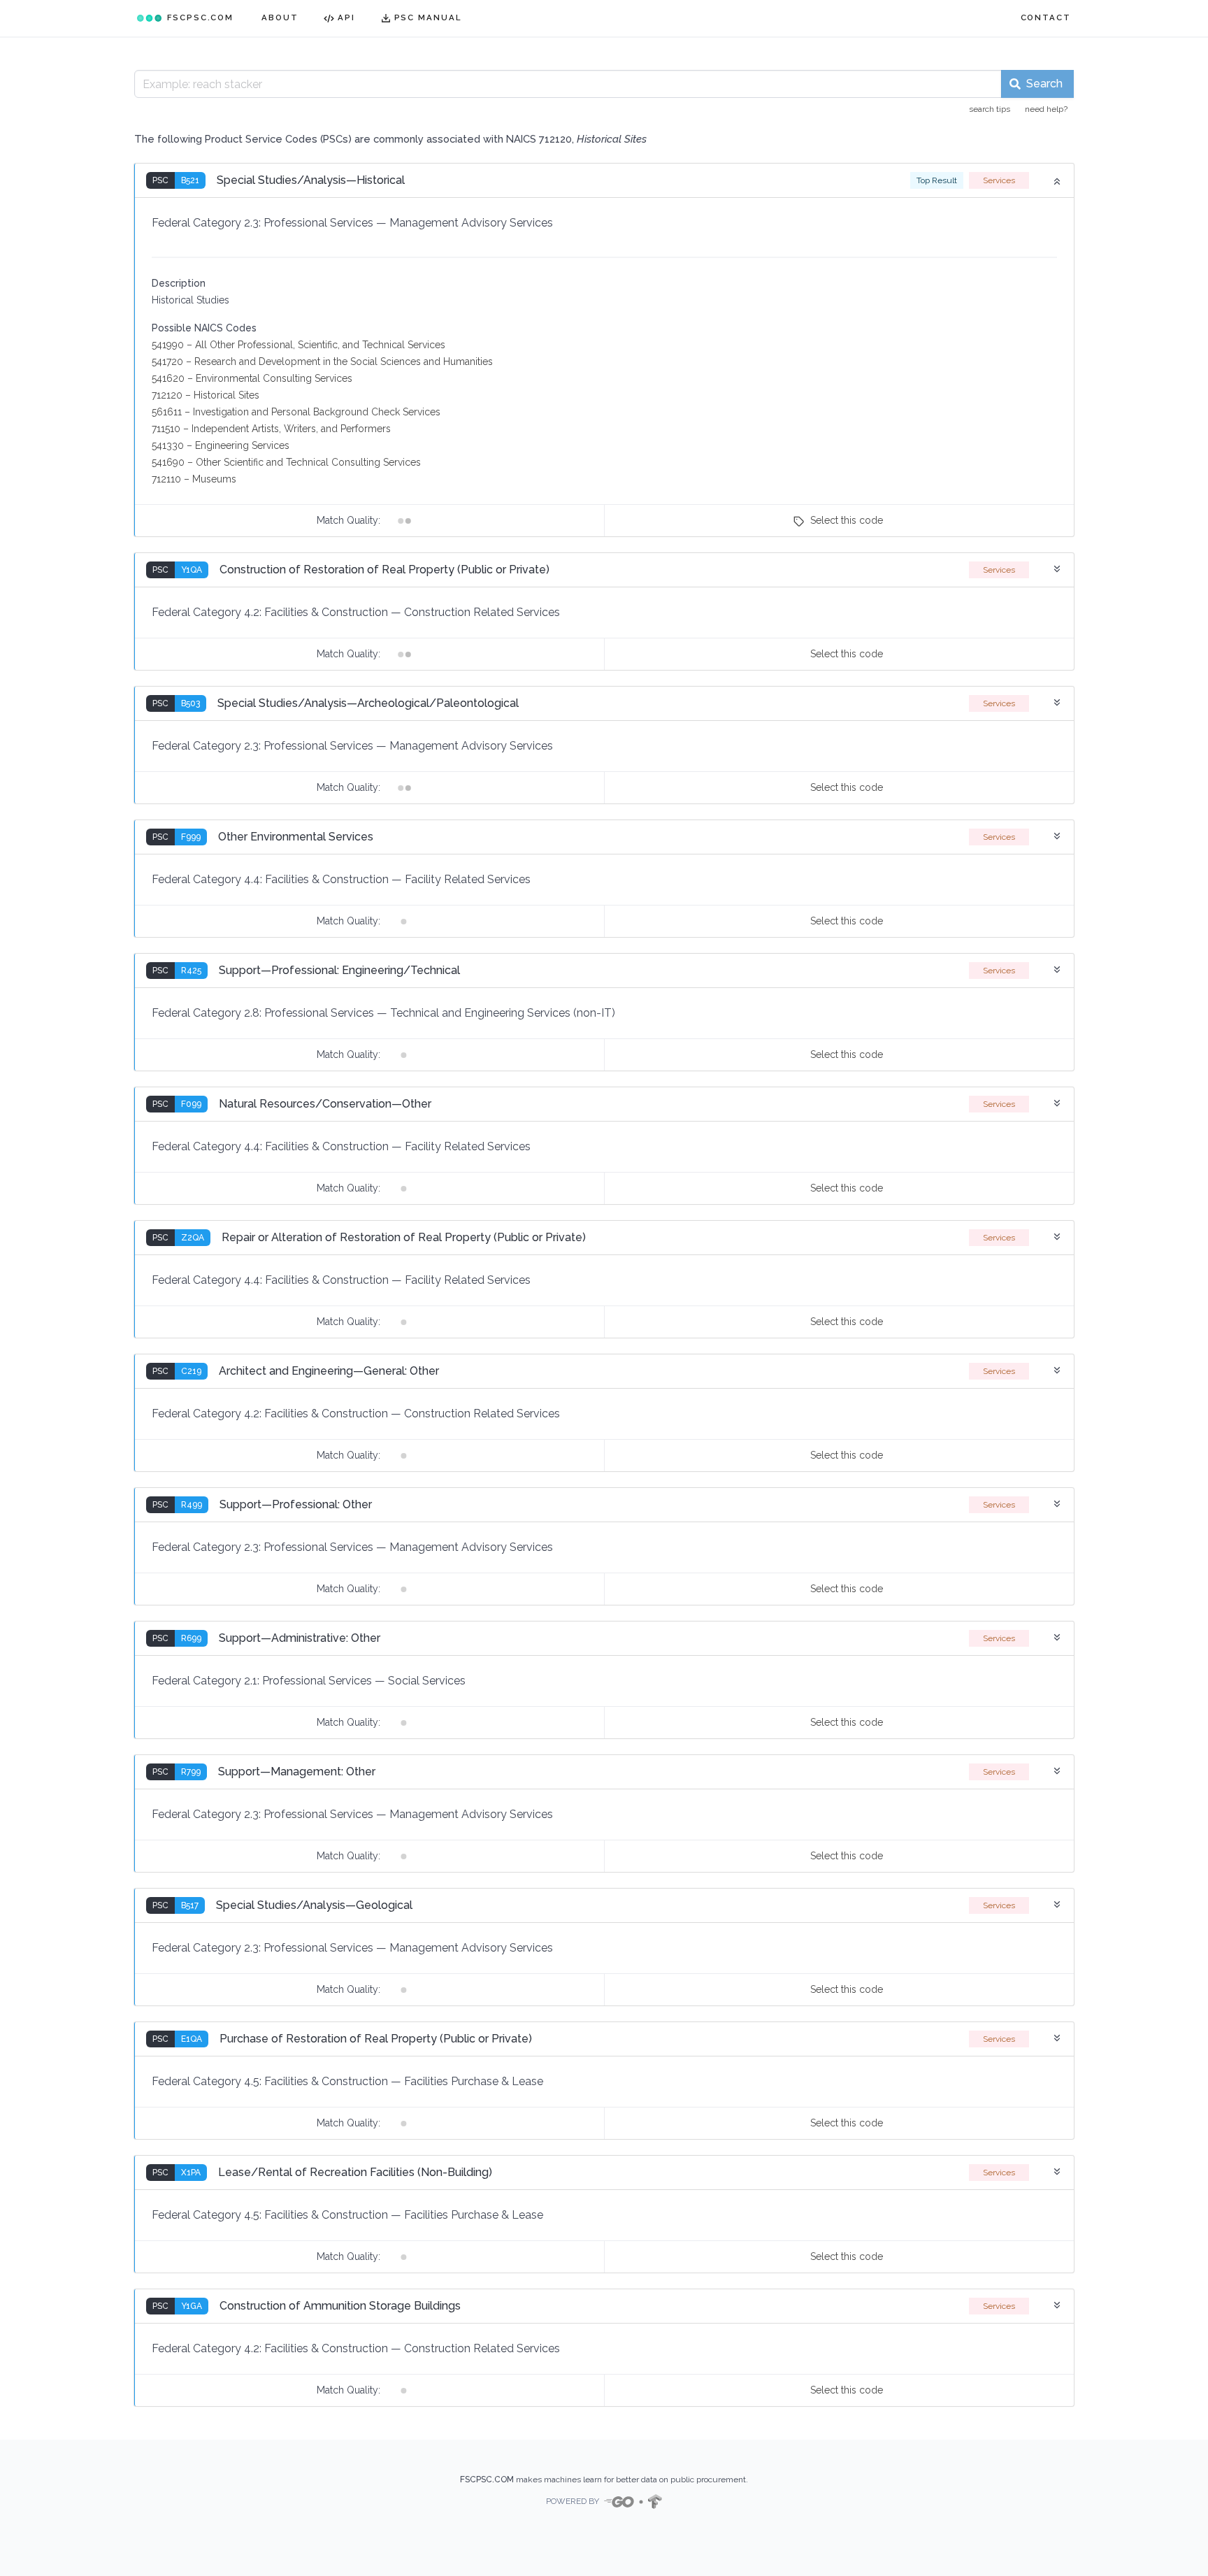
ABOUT (280, 17)
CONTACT (1046, 17)
